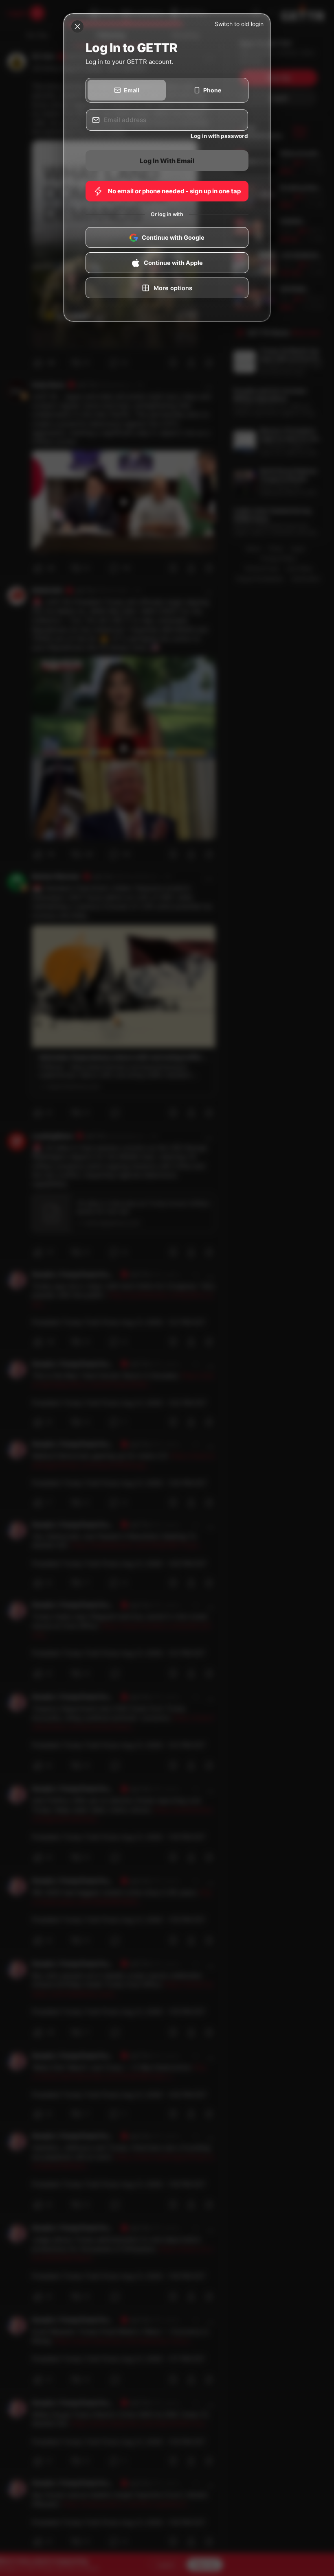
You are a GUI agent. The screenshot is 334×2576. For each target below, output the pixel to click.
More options (173, 288)
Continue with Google (173, 238)
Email (132, 90)
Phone (212, 90)
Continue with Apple (173, 263)
